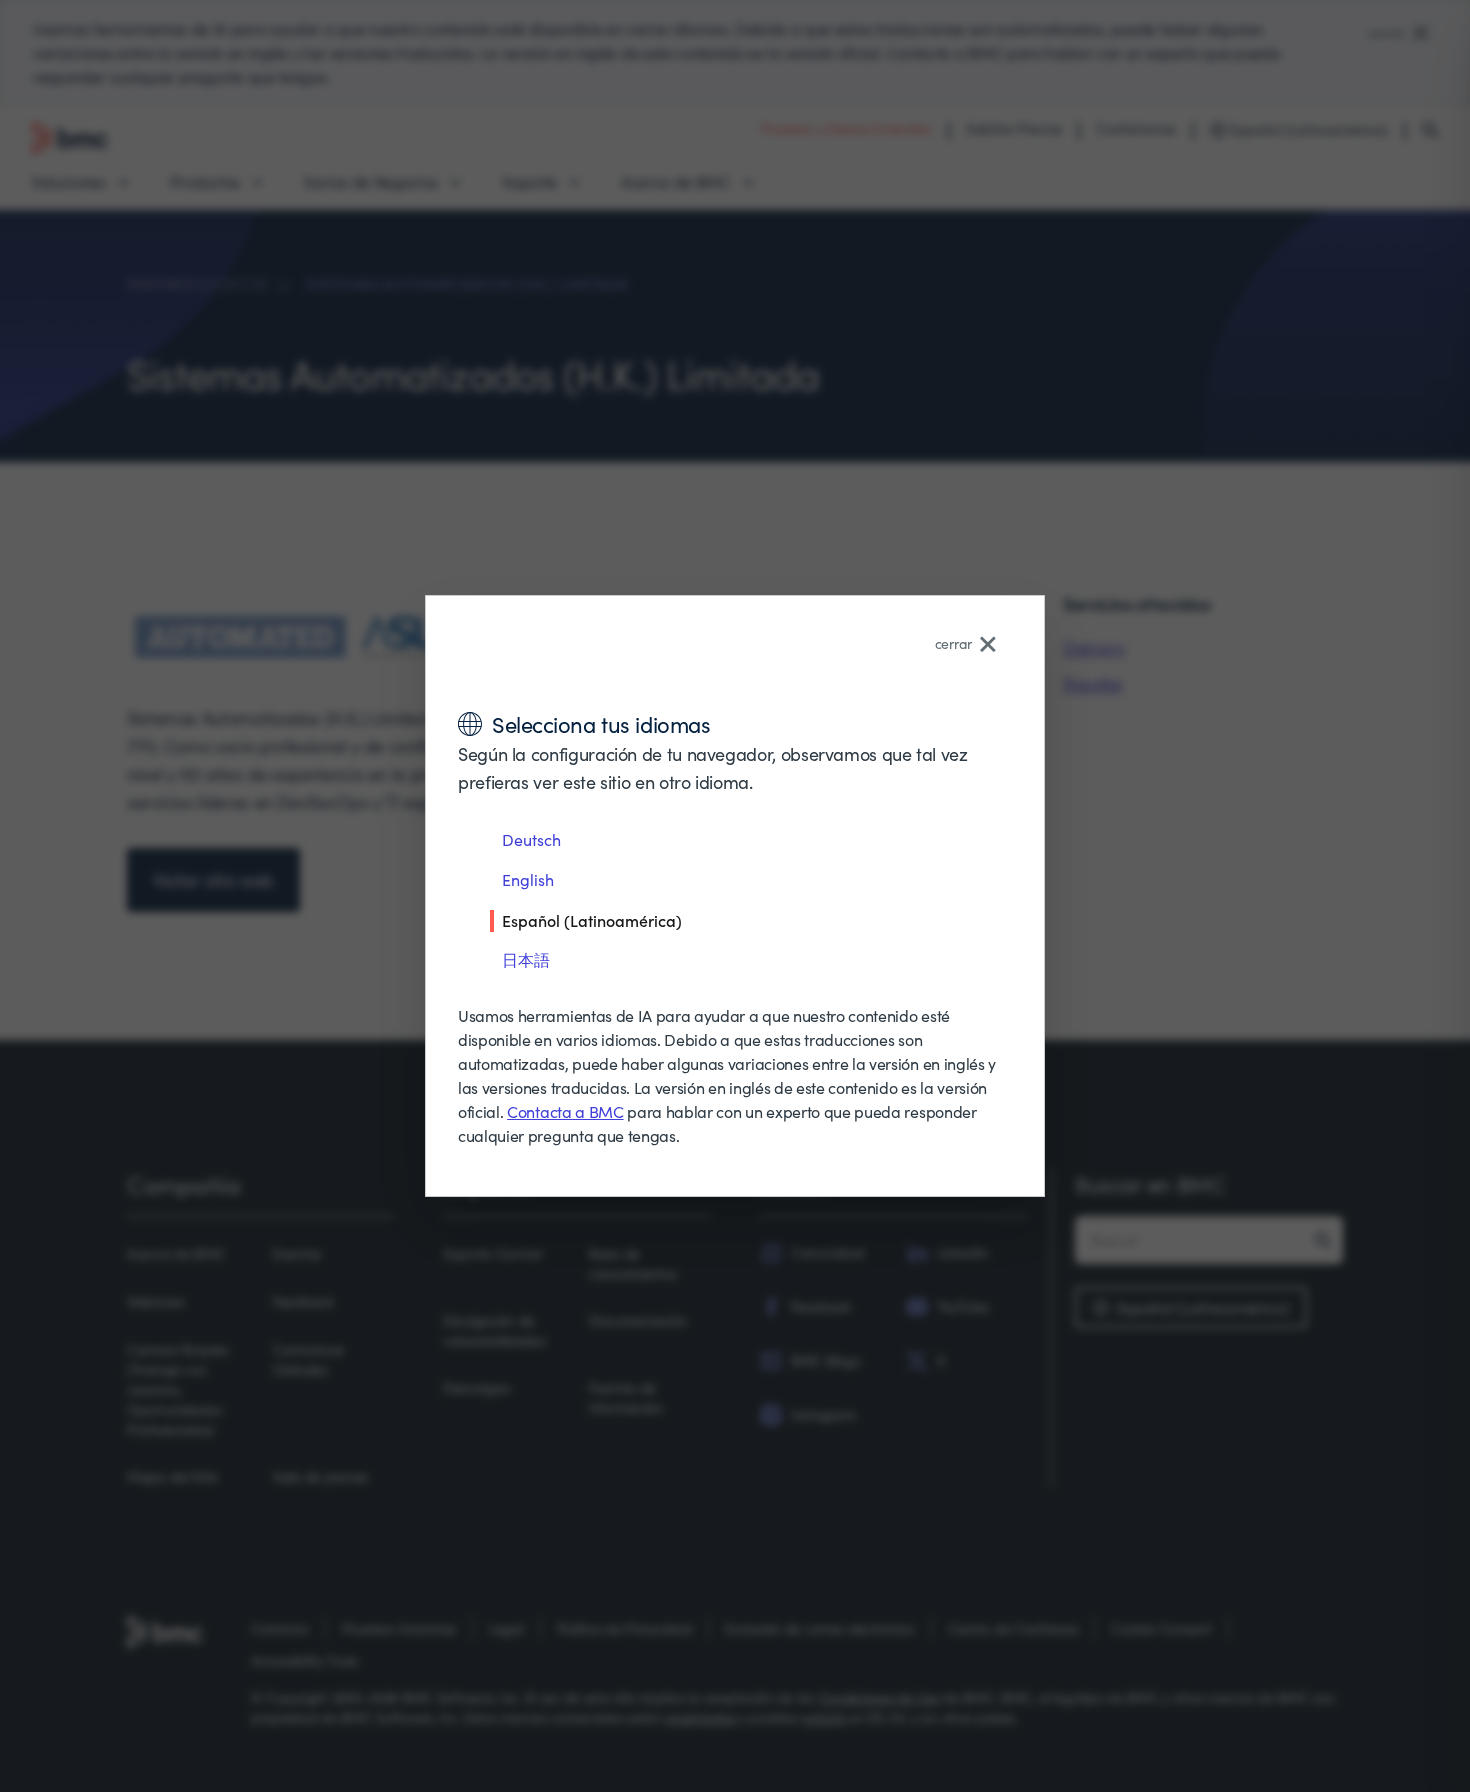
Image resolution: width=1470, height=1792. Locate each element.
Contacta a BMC (565, 1111)
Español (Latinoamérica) (592, 920)
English (528, 879)
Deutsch (531, 839)
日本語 (526, 959)
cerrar (953, 643)
